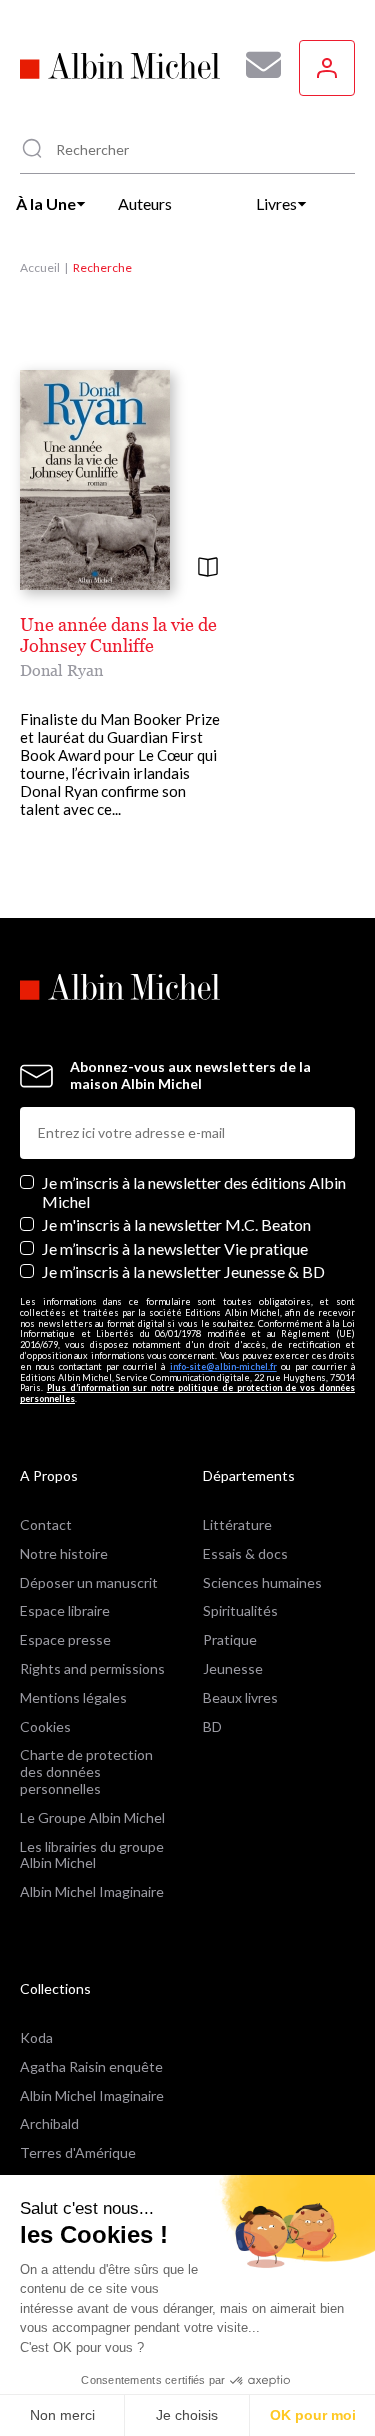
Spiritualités (240, 1610)
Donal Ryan (61, 670)
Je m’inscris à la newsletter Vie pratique (175, 1248)
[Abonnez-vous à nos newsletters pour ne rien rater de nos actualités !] (256, 65)
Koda (36, 2037)
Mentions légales (73, 1697)
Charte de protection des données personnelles (86, 1771)
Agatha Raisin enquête (91, 2066)
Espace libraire (65, 1610)
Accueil (40, 267)
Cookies (45, 1726)
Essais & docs (245, 1553)
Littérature (237, 1524)
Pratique (230, 1639)
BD (212, 1726)
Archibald (49, 2123)
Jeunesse (233, 1668)
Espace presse (65, 1639)
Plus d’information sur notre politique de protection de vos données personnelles (187, 1393)
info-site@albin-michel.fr (223, 1366)
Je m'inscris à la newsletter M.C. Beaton (176, 1224)
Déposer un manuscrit (89, 1582)
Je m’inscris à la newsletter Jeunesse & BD (183, 1271)
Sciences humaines (262, 1582)
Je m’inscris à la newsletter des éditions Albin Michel (194, 1192)
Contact (46, 1524)
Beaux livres (240, 1697)
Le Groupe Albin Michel (92, 1817)
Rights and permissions (92, 1668)
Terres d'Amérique (78, 2152)
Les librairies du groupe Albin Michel (92, 1855)
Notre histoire (64, 1553)
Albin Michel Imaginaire (92, 1891)
